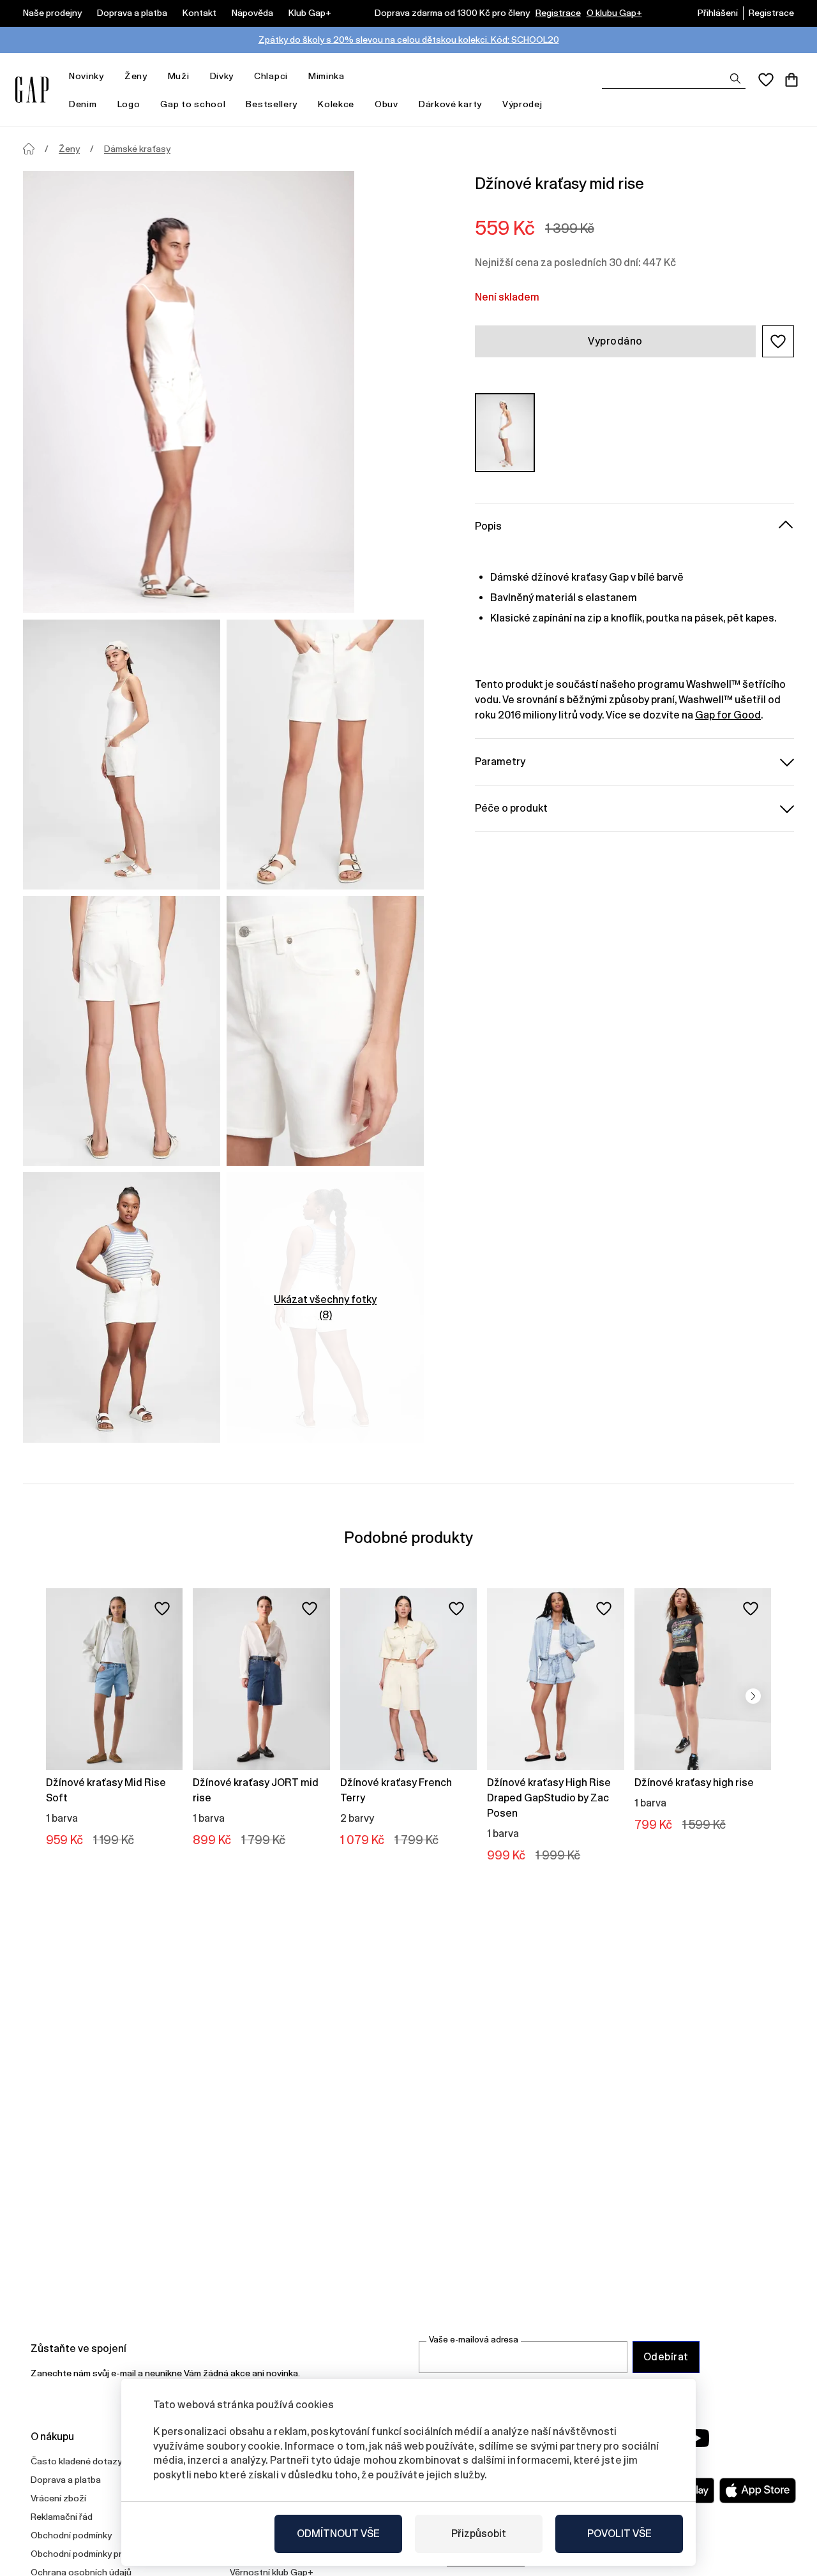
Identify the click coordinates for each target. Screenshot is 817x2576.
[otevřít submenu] (110, 76)
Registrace (558, 13)
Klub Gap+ (310, 13)
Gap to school (193, 104)
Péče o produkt (511, 808)
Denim (83, 104)
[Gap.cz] (32, 90)
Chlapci (271, 76)
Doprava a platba (132, 13)
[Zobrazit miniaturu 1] (122, 755)
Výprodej (522, 104)
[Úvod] (29, 149)
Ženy (136, 76)
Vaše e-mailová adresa (474, 2340)
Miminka (326, 76)
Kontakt (199, 13)
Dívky (222, 76)
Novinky (86, 76)
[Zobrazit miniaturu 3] (122, 1031)
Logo (129, 104)
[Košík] (791, 80)
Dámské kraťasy (137, 149)
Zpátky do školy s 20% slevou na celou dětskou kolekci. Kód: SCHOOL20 (409, 40)
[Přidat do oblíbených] (162, 1609)
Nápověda (252, 13)
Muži (179, 76)
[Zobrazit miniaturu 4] (325, 1031)
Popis (488, 525)
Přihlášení (718, 13)
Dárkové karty (450, 104)
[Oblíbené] (766, 80)
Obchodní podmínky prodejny (90, 2554)
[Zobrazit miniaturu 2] (325, 755)
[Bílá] (505, 432)
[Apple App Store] (758, 2490)
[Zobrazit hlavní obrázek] (189, 392)
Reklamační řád (62, 2517)
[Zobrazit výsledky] (735, 78)
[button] (778, 341)
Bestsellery (272, 104)
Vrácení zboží (58, 2498)
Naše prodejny (52, 13)
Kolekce (336, 104)
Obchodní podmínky (71, 2535)
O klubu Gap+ (614, 13)
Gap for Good (728, 714)
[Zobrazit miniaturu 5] (122, 1307)
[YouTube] (697, 2438)
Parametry (500, 761)
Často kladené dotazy (76, 2461)
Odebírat (666, 2357)
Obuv (386, 104)
